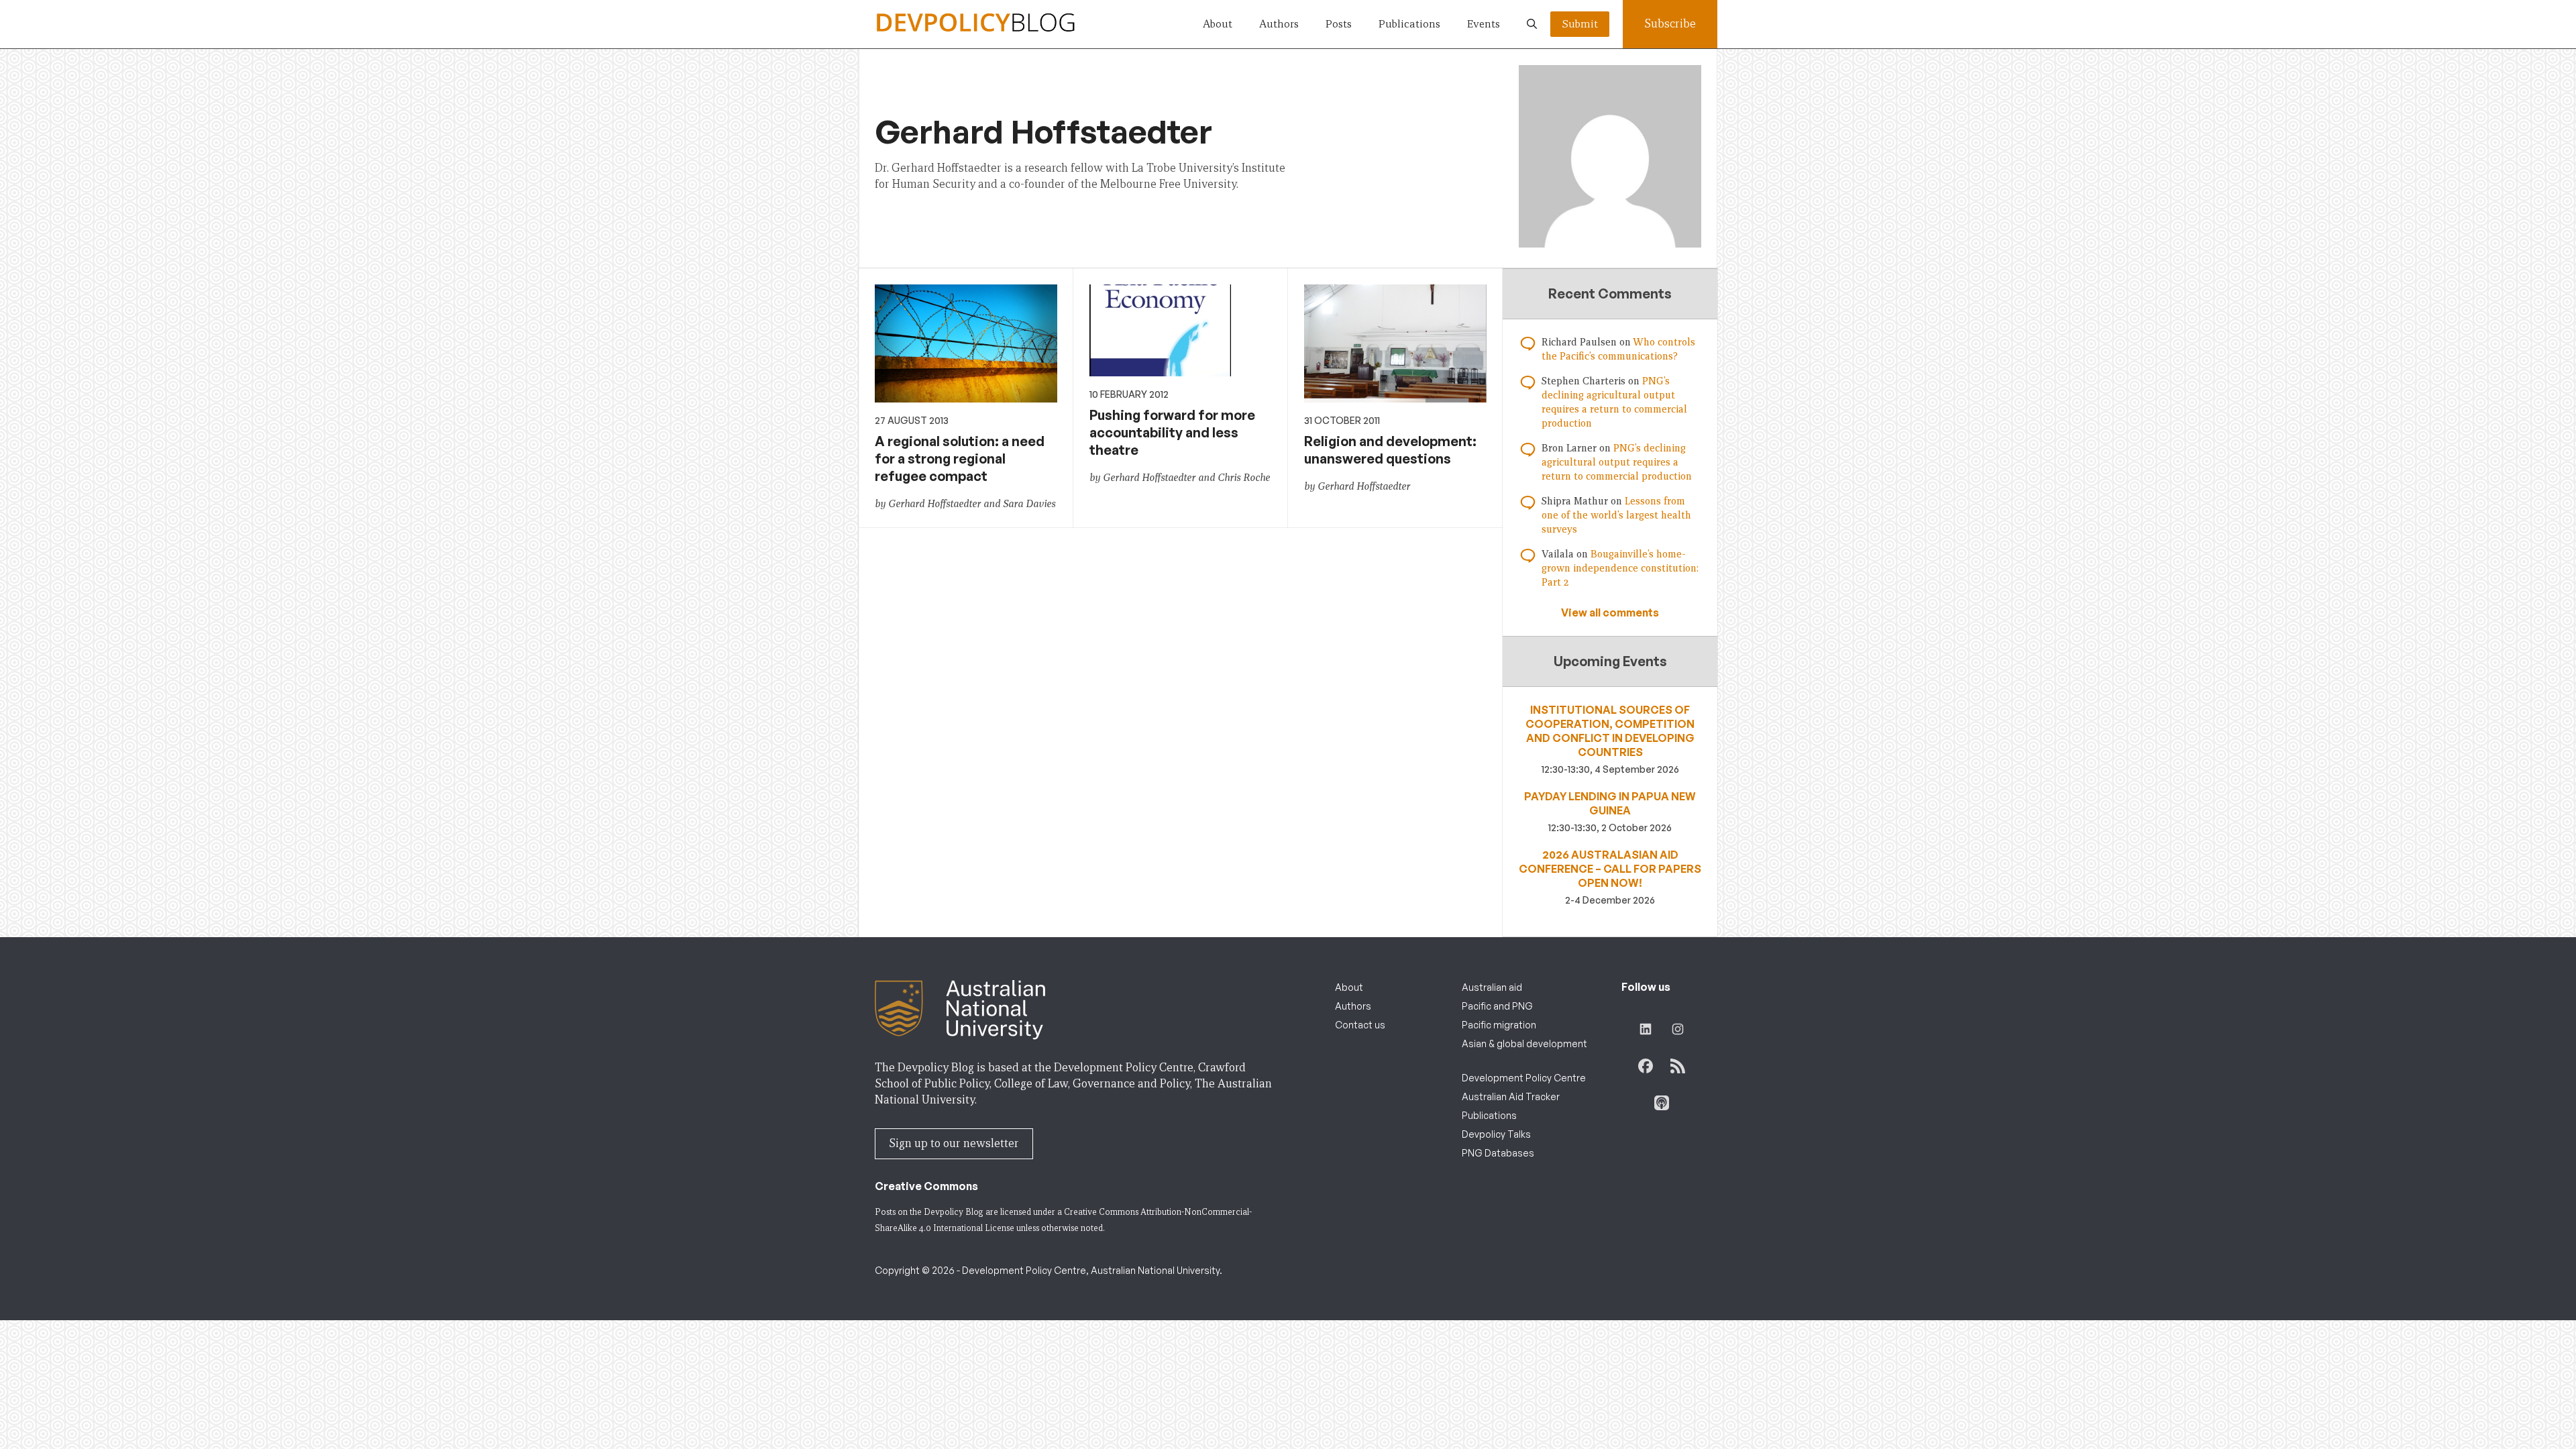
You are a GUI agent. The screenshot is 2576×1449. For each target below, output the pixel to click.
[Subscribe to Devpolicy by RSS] (1678, 1066)
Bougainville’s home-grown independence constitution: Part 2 (1620, 568)
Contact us (1360, 1025)
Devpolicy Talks (1496, 1134)
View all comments (1610, 612)
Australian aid (1492, 987)
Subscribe (1670, 24)
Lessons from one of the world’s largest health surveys (1616, 515)
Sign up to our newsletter (954, 1143)
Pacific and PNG (1497, 1006)
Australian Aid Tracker (1511, 1096)
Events (1484, 24)
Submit (1580, 24)
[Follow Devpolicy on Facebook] (1646, 1066)
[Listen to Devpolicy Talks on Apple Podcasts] (1662, 1103)
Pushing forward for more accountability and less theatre (1172, 432)
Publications (1409, 24)
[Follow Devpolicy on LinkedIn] (1646, 1029)
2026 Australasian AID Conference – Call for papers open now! (1610, 869)
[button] (1532, 24)
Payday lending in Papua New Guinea (1610, 803)
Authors (1279, 24)
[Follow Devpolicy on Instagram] (1678, 1029)
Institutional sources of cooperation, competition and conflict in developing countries (1610, 731)
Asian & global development (1524, 1043)
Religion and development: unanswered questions (1390, 450)
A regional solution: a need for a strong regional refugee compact (960, 459)
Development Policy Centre (1524, 1078)
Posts (1339, 24)
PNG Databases (1498, 1153)
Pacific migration (1499, 1025)
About (1218, 24)
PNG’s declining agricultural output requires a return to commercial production (1617, 462)
